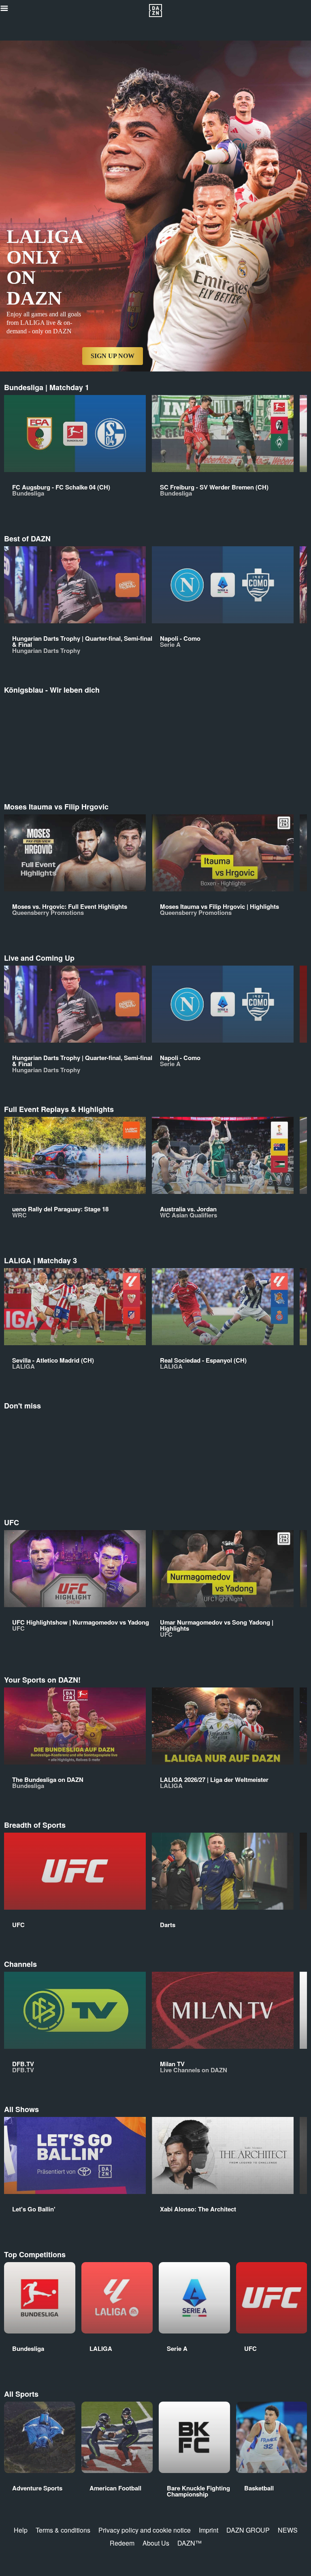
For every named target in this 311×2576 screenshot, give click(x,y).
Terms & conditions (63, 2530)
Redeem (122, 2543)
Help (21, 2530)
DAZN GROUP (248, 2530)
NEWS (288, 2530)
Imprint (209, 2530)
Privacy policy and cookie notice (145, 2530)
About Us (156, 2543)
